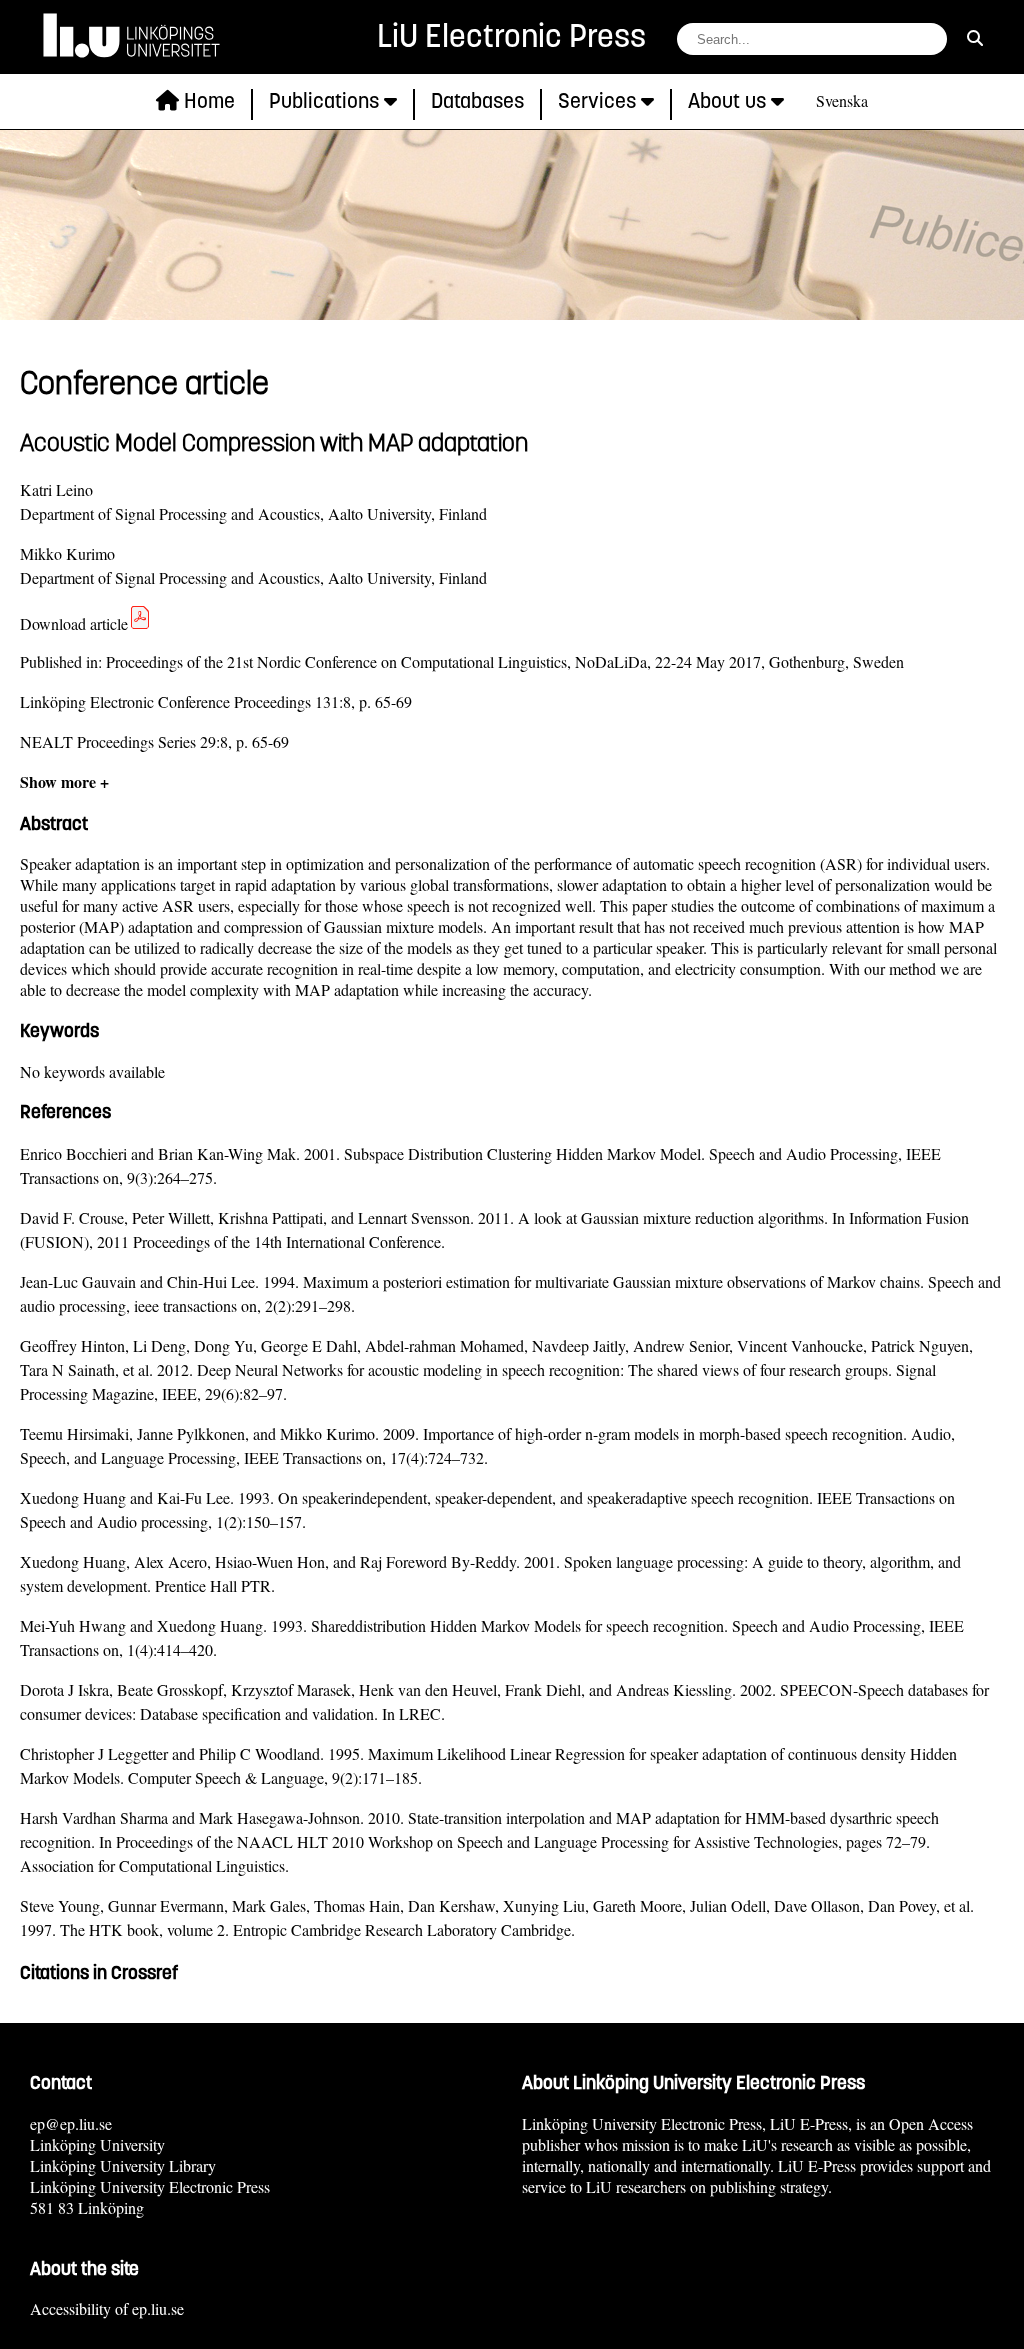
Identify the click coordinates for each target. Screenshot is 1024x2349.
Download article (74, 623)
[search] (975, 37)
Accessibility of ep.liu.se (107, 2308)
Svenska (842, 100)
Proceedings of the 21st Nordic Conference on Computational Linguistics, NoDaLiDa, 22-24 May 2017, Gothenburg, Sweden (505, 661)
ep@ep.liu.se (71, 2123)
